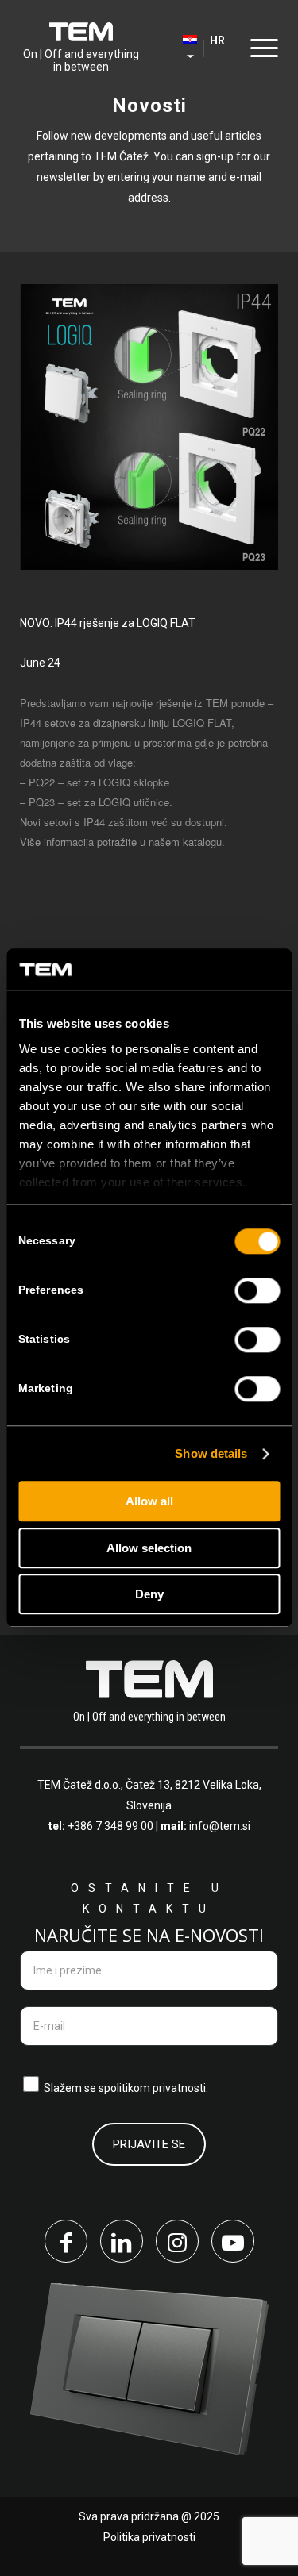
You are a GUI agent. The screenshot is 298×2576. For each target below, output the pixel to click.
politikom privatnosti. (156, 2088)
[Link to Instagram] (177, 2241)
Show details (211, 1453)
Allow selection (149, 1548)
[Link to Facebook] (66, 2241)
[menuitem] (168, 48)
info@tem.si (220, 1826)
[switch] (257, 1291)
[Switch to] (168, 48)
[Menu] (260, 47)
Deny (149, 1595)
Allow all (149, 1502)
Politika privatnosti (149, 2537)
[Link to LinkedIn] (122, 2241)
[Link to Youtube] (233, 2241)
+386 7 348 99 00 (110, 1826)
